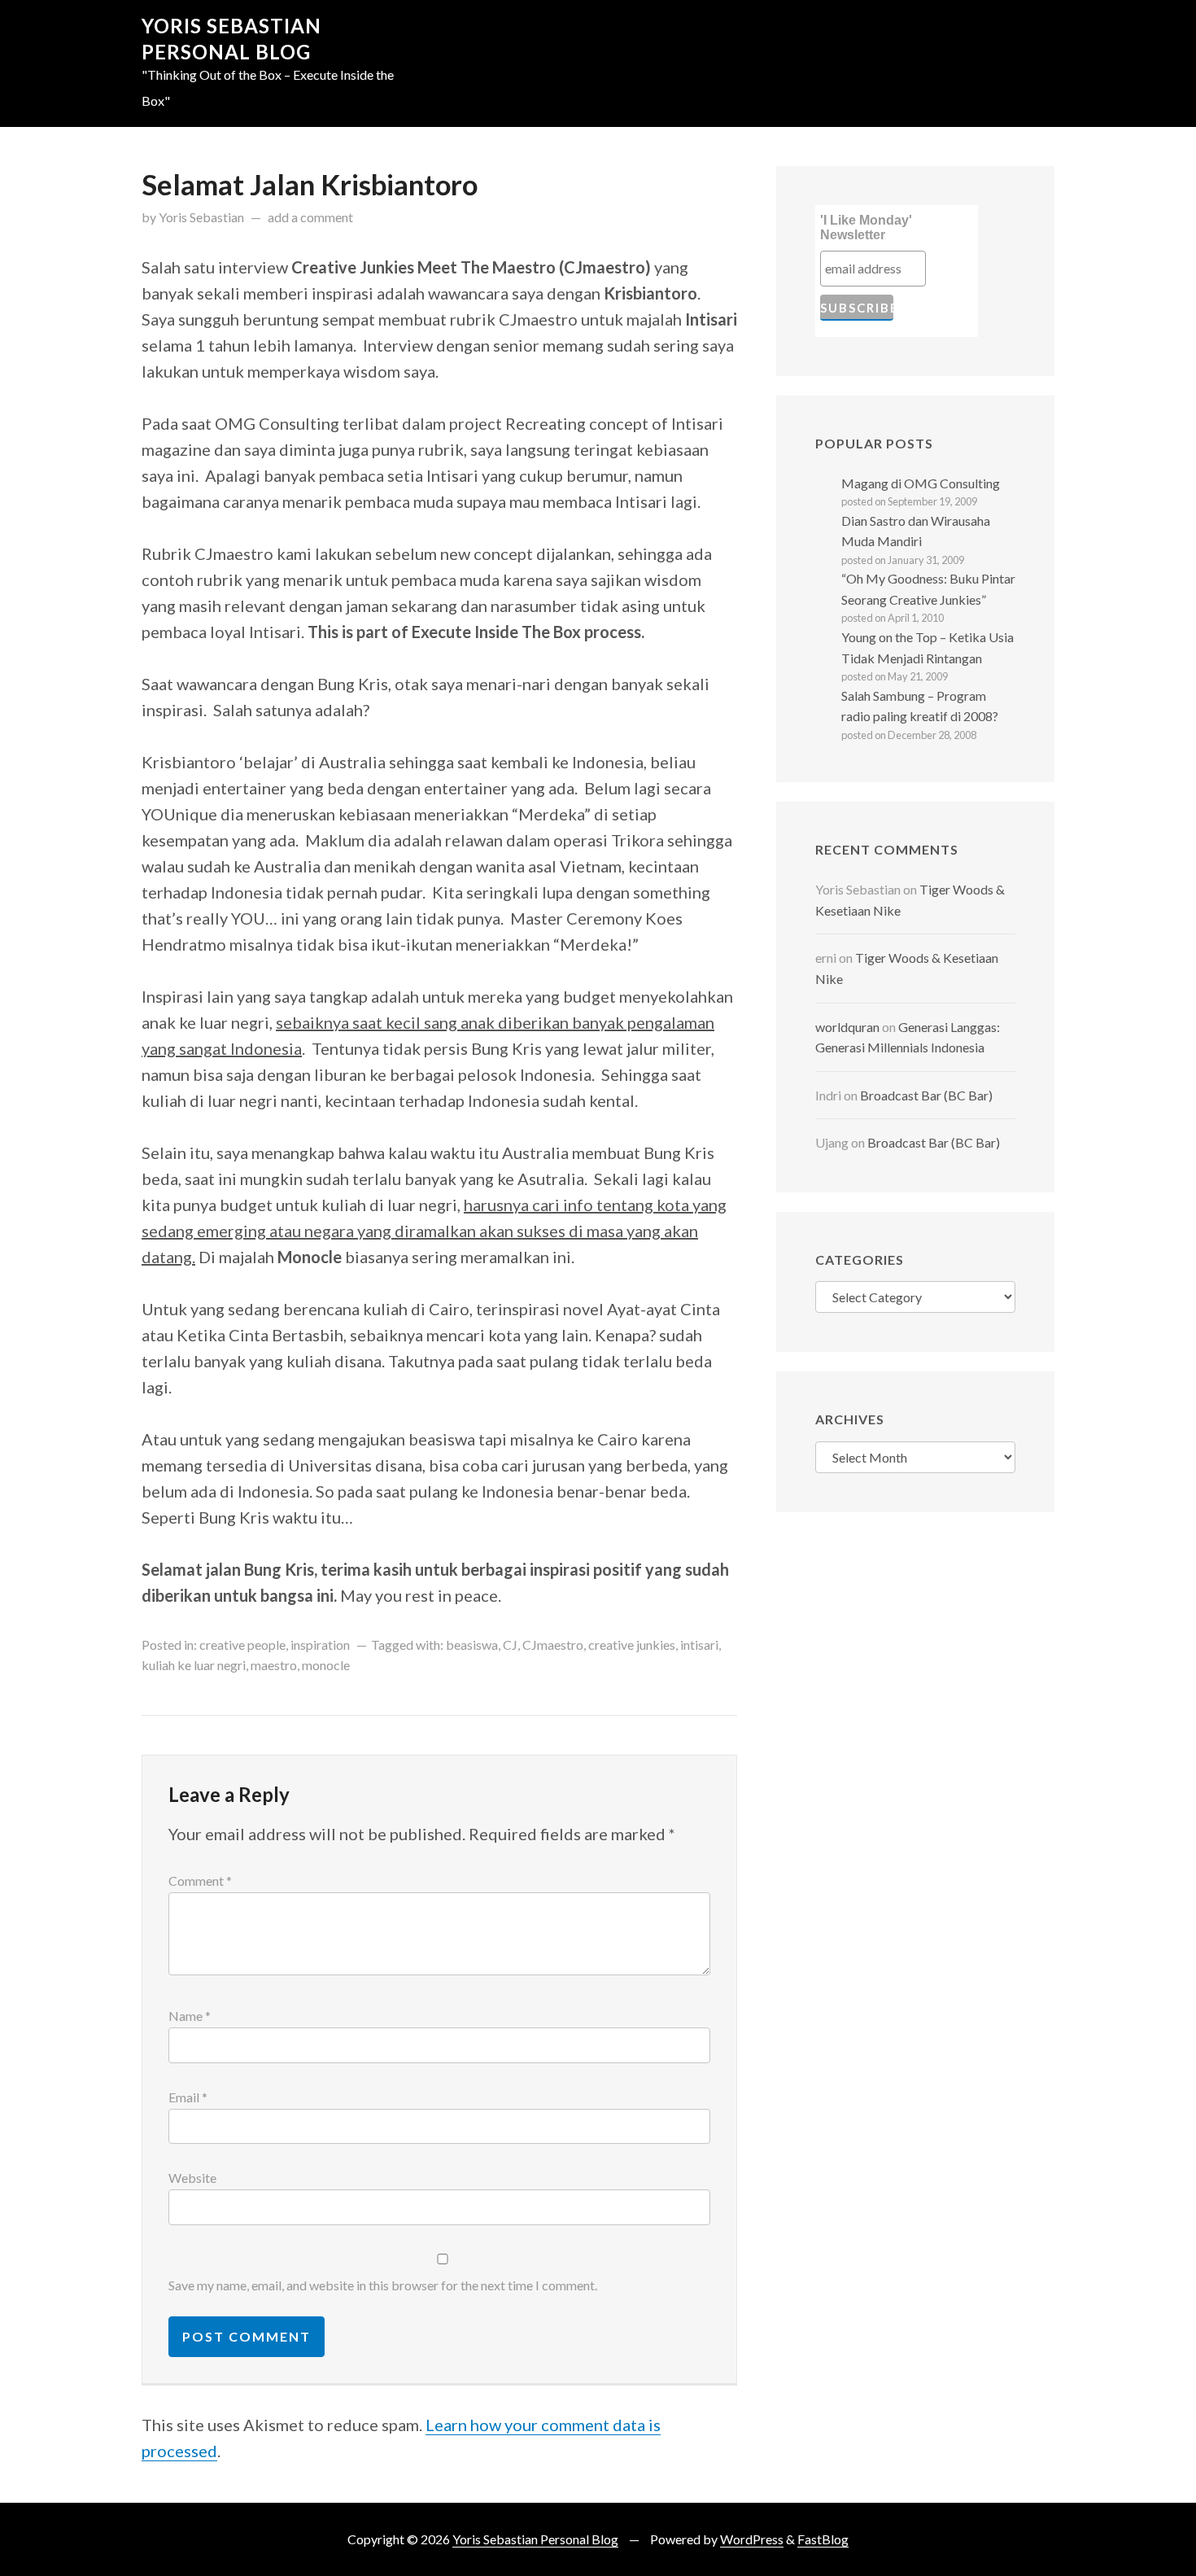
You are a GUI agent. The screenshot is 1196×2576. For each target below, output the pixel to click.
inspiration (320, 1644)
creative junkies (632, 1644)
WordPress (752, 2539)
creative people (242, 1644)
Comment (200, 1881)
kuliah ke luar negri (194, 1665)
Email (188, 2097)
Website (192, 2178)
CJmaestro (553, 1644)
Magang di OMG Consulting (921, 483)
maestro (274, 1665)
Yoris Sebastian (201, 217)
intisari (699, 1644)
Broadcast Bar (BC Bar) (926, 1095)
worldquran (847, 1027)
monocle (326, 1665)
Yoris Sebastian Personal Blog (535, 2539)
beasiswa (472, 1644)
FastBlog (823, 2539)
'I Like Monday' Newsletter (866, 227)
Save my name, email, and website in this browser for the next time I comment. (383, 2285)
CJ (510, 1644)
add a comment (310, 217)
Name (190, 2016)
